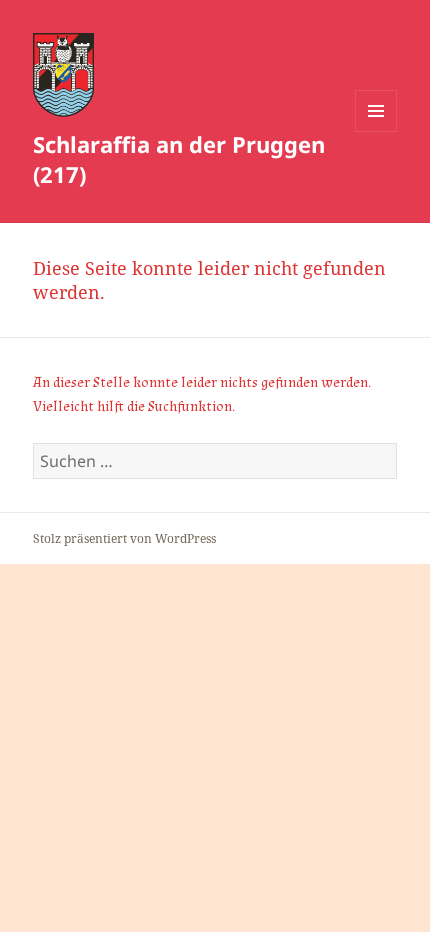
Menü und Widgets (376, 131)
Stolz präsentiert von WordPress (124, 538)
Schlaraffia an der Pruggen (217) (179, 159)
